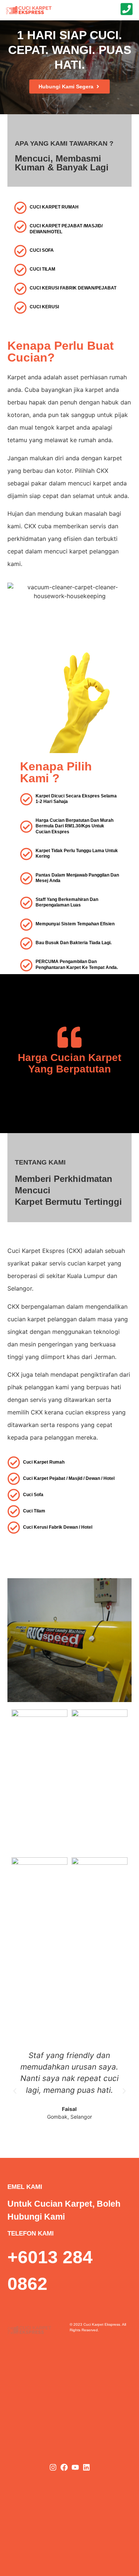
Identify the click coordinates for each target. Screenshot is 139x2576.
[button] (15, 2091)
